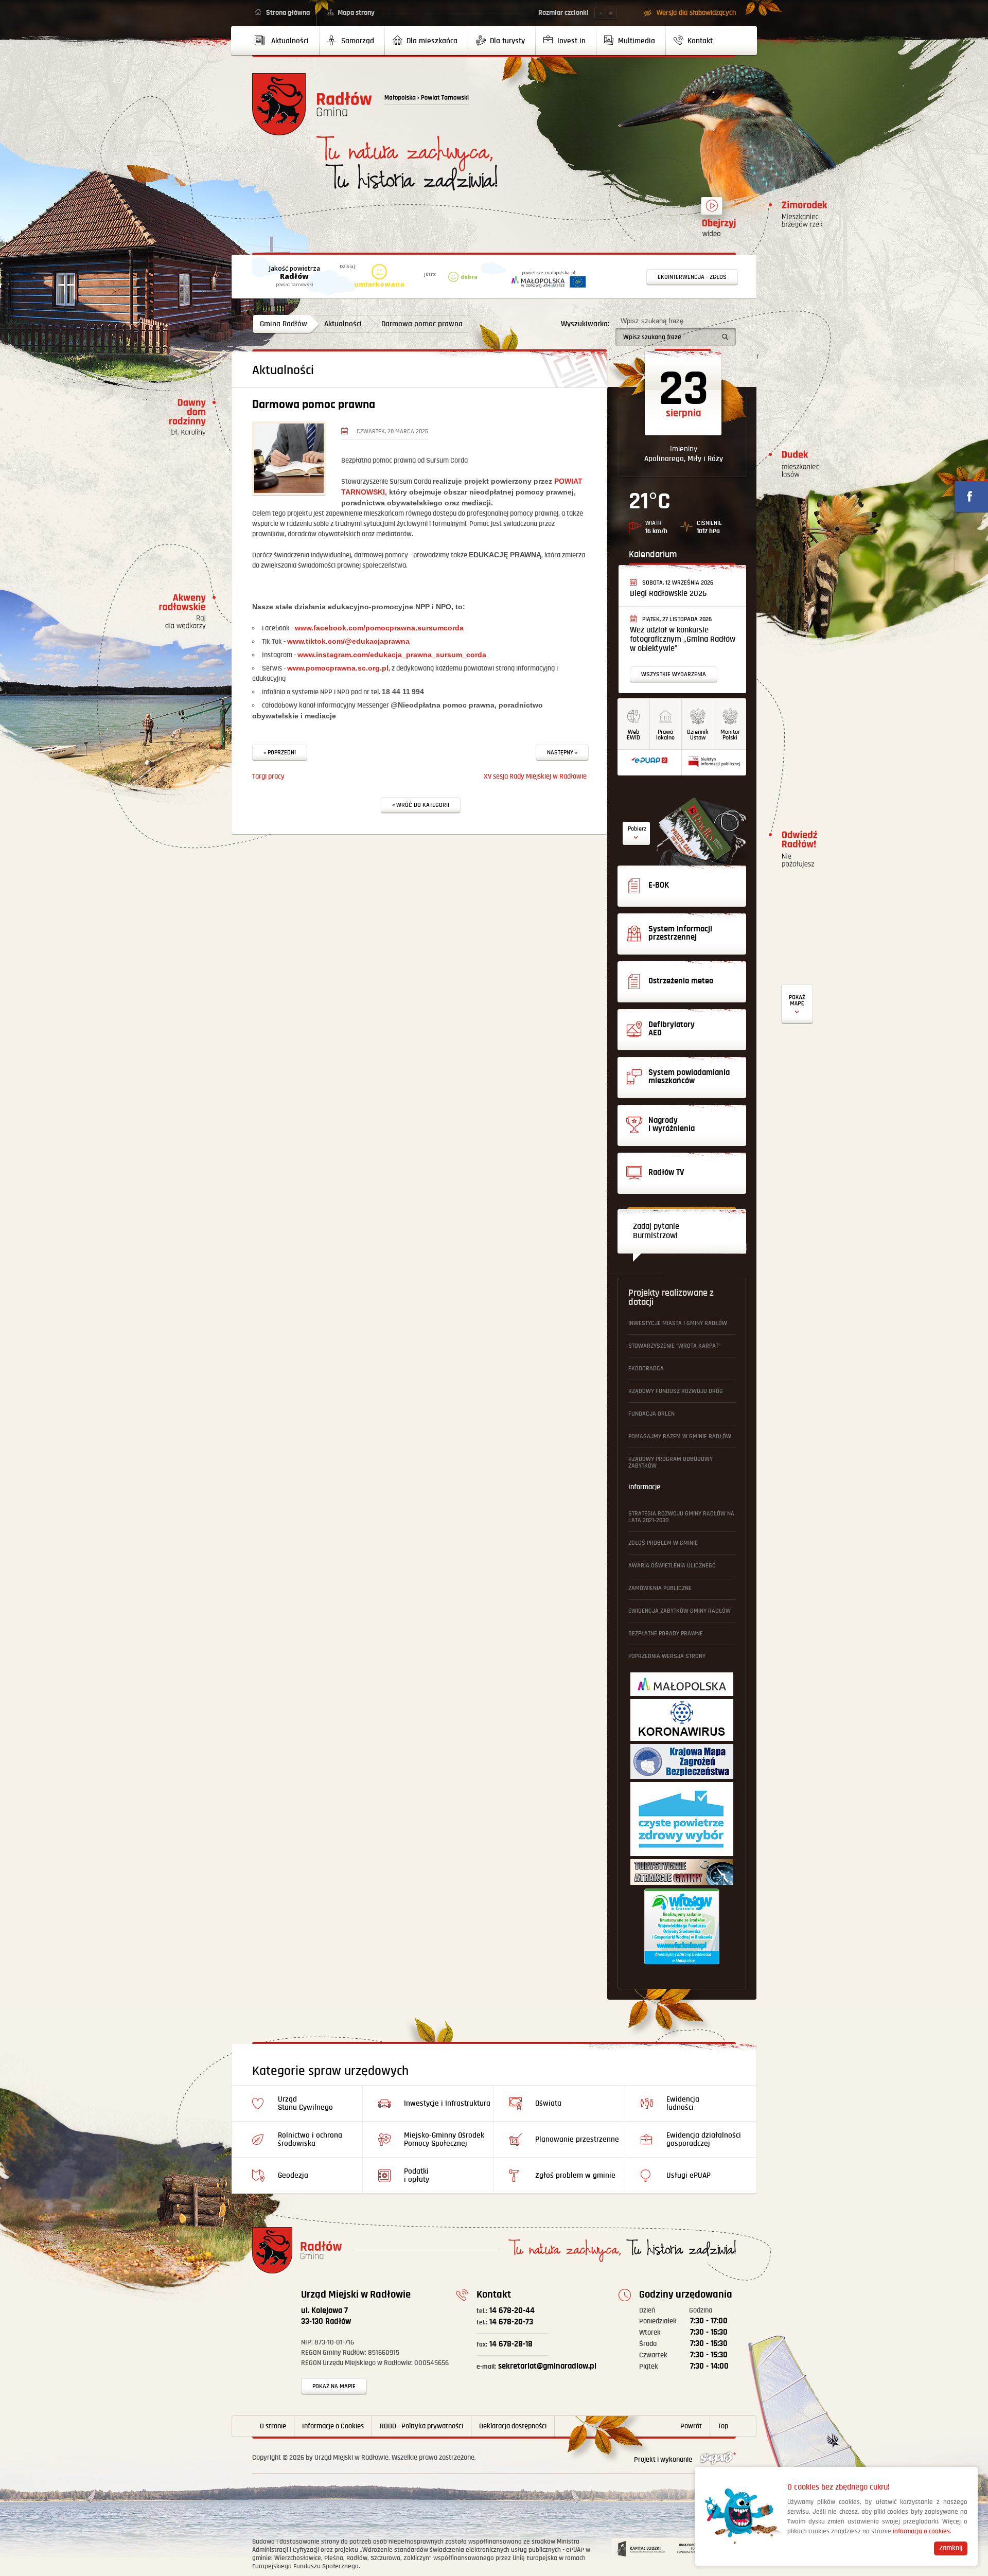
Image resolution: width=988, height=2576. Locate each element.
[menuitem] (286, 41)
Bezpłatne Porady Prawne (666, 1634)
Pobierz (637, 829)
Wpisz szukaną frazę (652, 321)
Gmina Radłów (284, 324)
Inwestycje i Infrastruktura (447, 2103)
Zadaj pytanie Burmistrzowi (656, 1231)
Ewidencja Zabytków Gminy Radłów (680, 1611)
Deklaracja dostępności (513, 2426)
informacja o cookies (921, 2531)
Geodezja (293, 2175)
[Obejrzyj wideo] (712, 210)
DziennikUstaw (698, 735)
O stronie (273, 2426)
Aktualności (343, 324)
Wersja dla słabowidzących (696, 13)
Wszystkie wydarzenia (674, 674)
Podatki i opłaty (417, 2175)
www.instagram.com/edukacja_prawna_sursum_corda (392, 655)
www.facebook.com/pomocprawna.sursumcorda (379, 628)
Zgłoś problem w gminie (663, 1543)
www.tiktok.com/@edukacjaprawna (348, 641)
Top (723, 2426)
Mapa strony (356, 13)
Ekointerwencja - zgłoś (692, 277)
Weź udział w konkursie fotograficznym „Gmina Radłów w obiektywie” (683, 639)
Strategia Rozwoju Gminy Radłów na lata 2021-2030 (681, 1517)
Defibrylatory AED (797, 1004)
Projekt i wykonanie (664, 2460)
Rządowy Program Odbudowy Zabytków (671, 1462)
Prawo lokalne (665, 735)
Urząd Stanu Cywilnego (305, 2103)
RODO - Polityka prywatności (421, 2426)
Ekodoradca (646, 1369)
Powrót (691, 2426)
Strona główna (288, 13)
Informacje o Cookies (333, 2426)
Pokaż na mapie (334, 2386)
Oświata (548, 2103)
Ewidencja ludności (683, 2103)
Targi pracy (268, 777)
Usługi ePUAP (689, 2175)
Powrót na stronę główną (312, 104)
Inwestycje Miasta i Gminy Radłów (678, 1323)
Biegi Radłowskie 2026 (668, 594)
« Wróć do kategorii (421, 805)
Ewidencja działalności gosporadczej (704, 2139)
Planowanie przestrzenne (577, 2139)
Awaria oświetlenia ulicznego (672, 1566)
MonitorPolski (730, 735)
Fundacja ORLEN (651, 1414)
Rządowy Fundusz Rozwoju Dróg (676, 1391)
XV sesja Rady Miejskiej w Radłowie (535, 777)
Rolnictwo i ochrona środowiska (310, 2139)
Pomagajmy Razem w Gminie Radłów (680, 1436)
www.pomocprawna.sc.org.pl (338, 668)
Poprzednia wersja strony (667, 1656)
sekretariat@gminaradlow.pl (536, 2366)
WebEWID (633, 735)
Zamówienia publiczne (660, 1588)
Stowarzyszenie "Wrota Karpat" (674, 1346)
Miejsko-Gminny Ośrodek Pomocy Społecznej (444, 2139)
